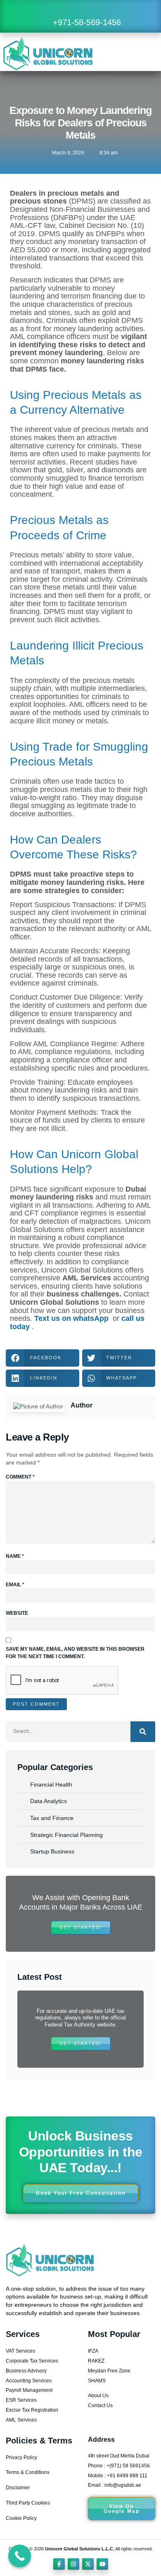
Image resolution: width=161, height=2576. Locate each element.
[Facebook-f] (59, 2564)
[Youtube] (102, 2564)
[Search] (143, 1732)
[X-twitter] (88, 2564)
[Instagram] (73, 2564)
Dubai (136, 1189)
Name (15, 1556)
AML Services (87, 1278)
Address (101, 2440)
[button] (141, 53)
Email (15, 1585)
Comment (20, 1477)
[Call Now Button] (20, 2556)
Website (17, 1613)
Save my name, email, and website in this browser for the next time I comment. (75, 1653)
